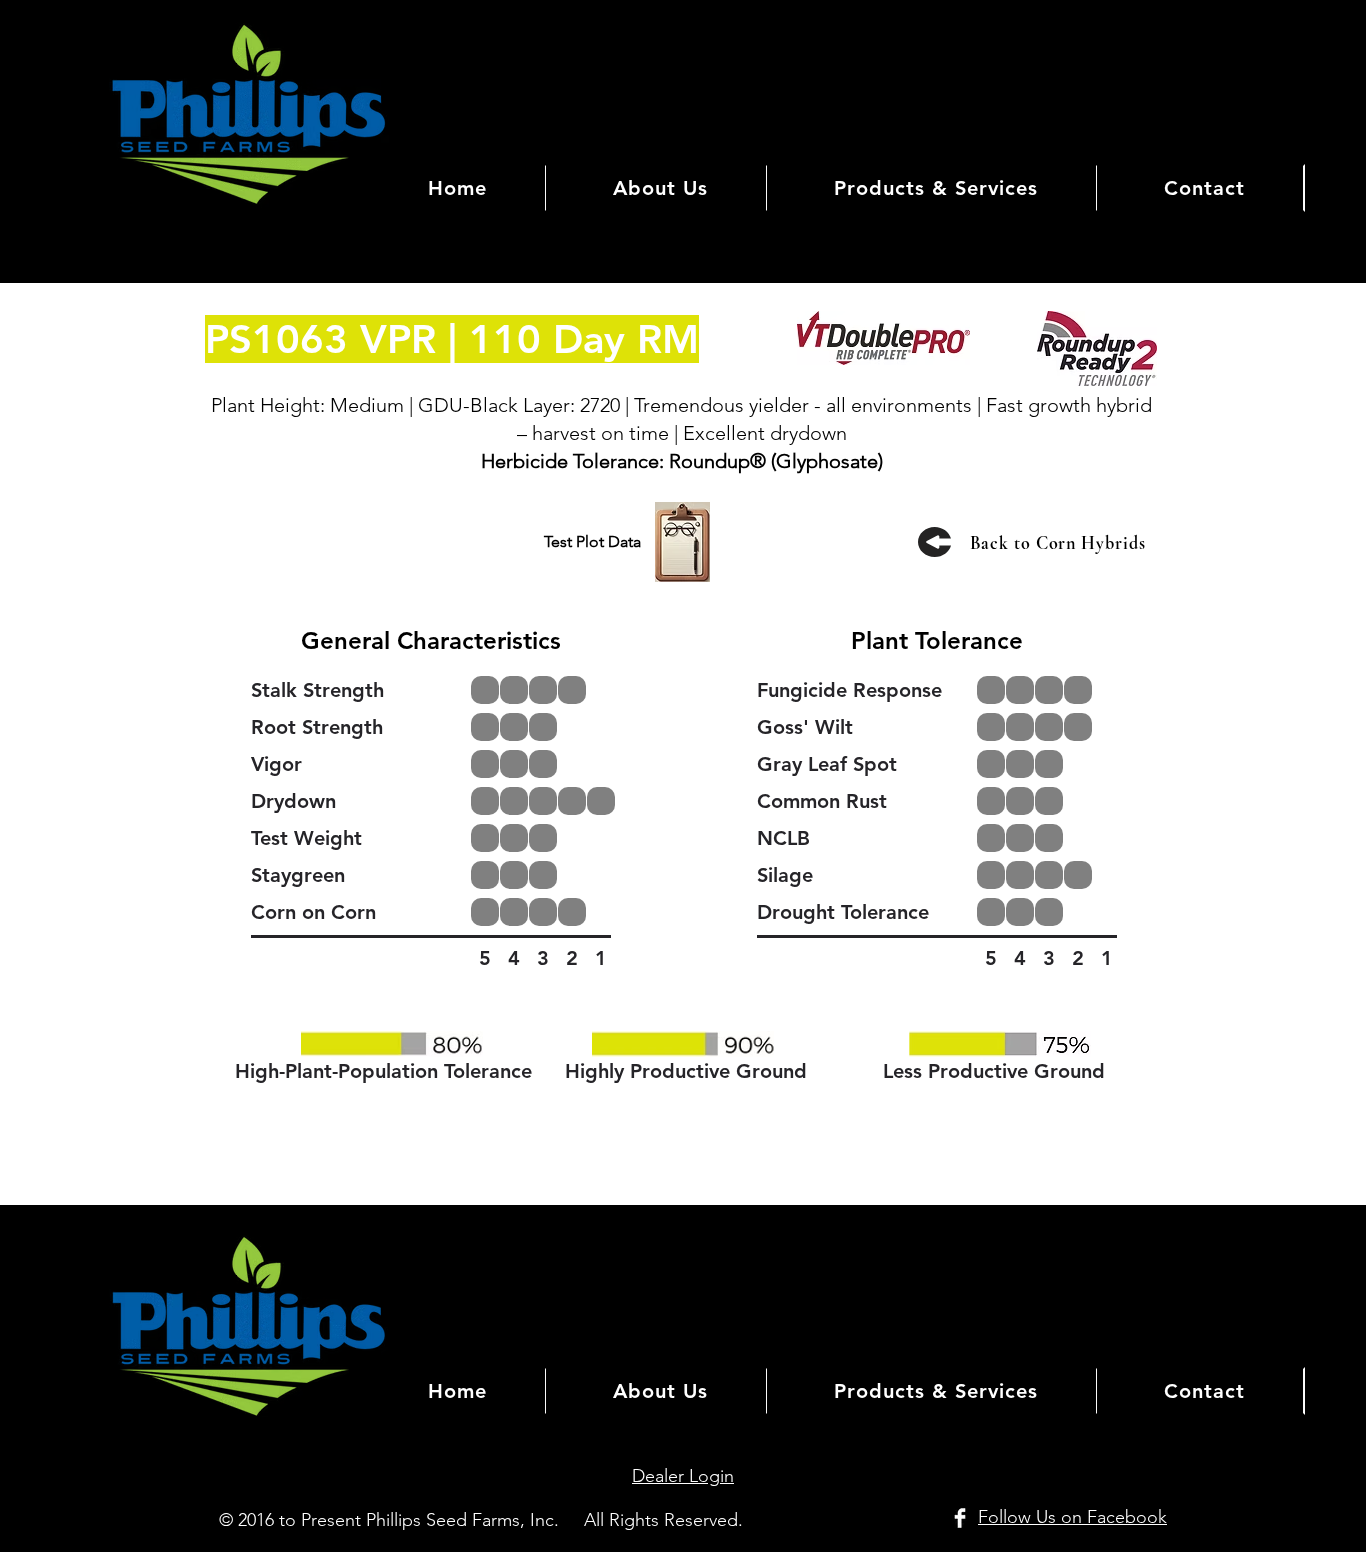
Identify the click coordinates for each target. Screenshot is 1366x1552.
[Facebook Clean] (960, 1518)
